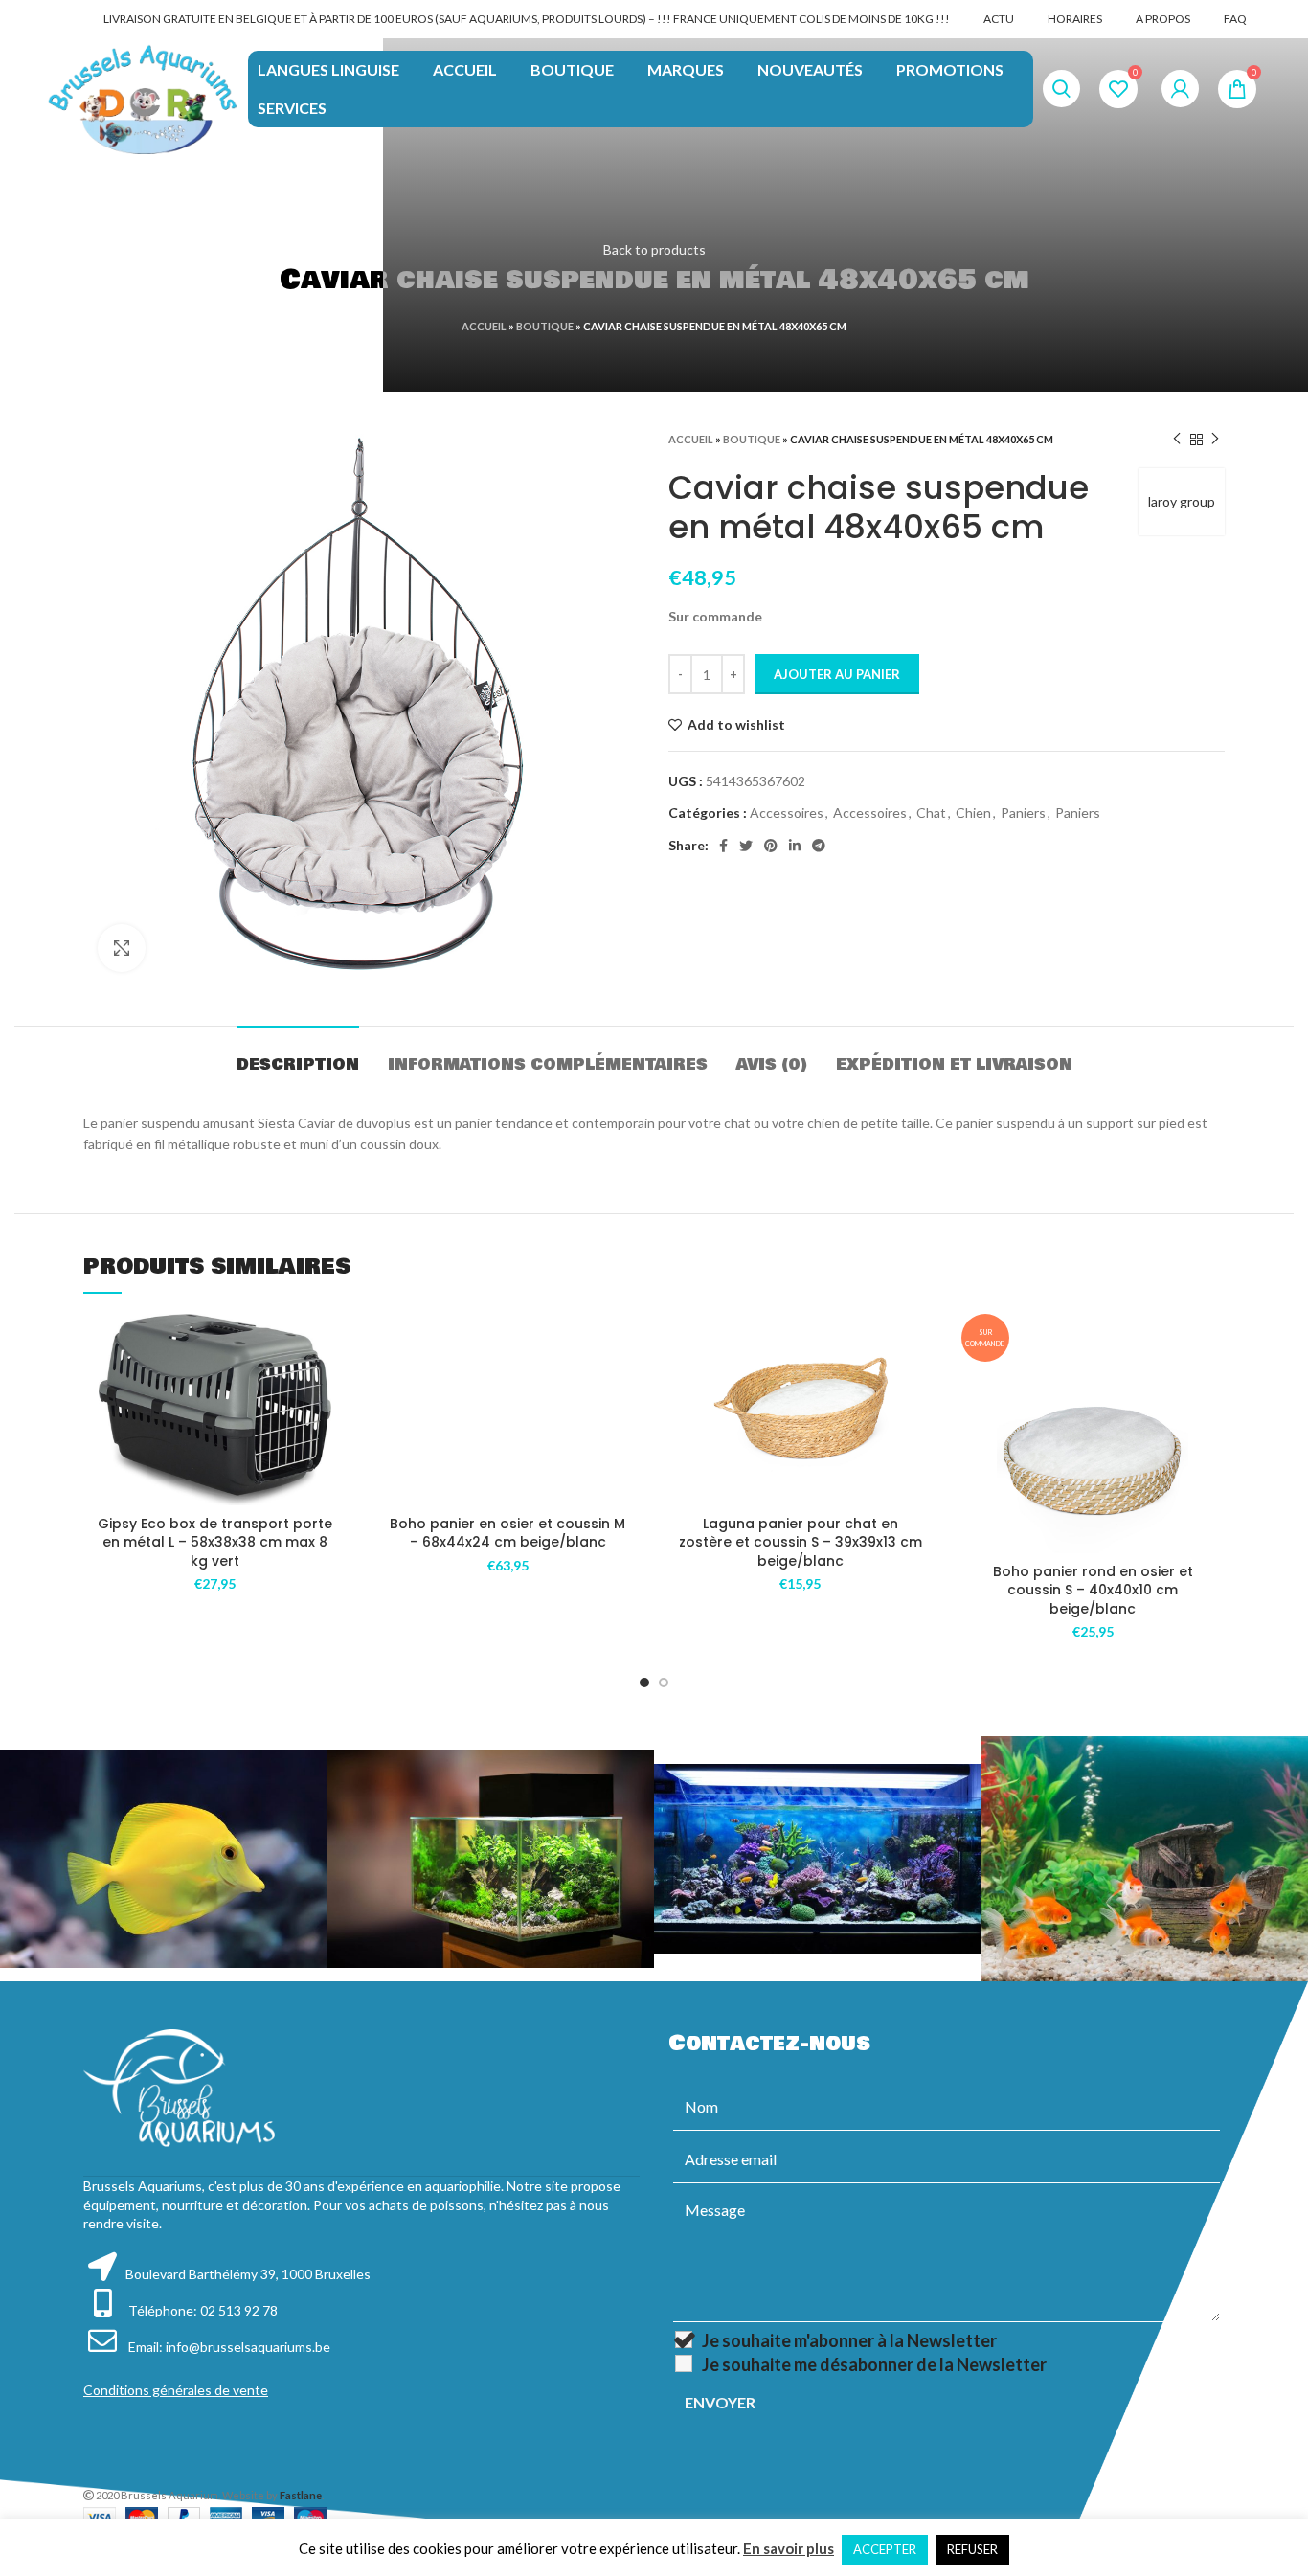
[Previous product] (1177, 440)
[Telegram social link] (819, 846)
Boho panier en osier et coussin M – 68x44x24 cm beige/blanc (507, 1533)
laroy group (1182, 501)
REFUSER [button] (972, 2549)
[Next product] (1215, 440)
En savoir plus (789, 2548)
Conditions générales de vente (176, 2390)
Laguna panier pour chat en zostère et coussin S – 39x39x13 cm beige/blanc (801, 1542)
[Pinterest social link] (771, 846)
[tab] (298, 1055)
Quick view (333, 1431)
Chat (931, 813)
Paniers (1023, 813)
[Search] (1061, 89)
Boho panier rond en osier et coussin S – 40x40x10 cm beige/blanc (1093, 1590)
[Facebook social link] (723, 846)
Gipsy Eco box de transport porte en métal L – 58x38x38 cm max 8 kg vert (215, 1542)
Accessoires (787, 813)
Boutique (545, 326)
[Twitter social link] (746, 846)
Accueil (484, 326)
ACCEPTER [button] (885, 2549)
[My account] (1180, 89)
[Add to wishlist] (333, 1345)
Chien (973, 813)
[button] (333, 1388)
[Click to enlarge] (122, 948)
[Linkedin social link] (795, 846)
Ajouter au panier (837, 674)
